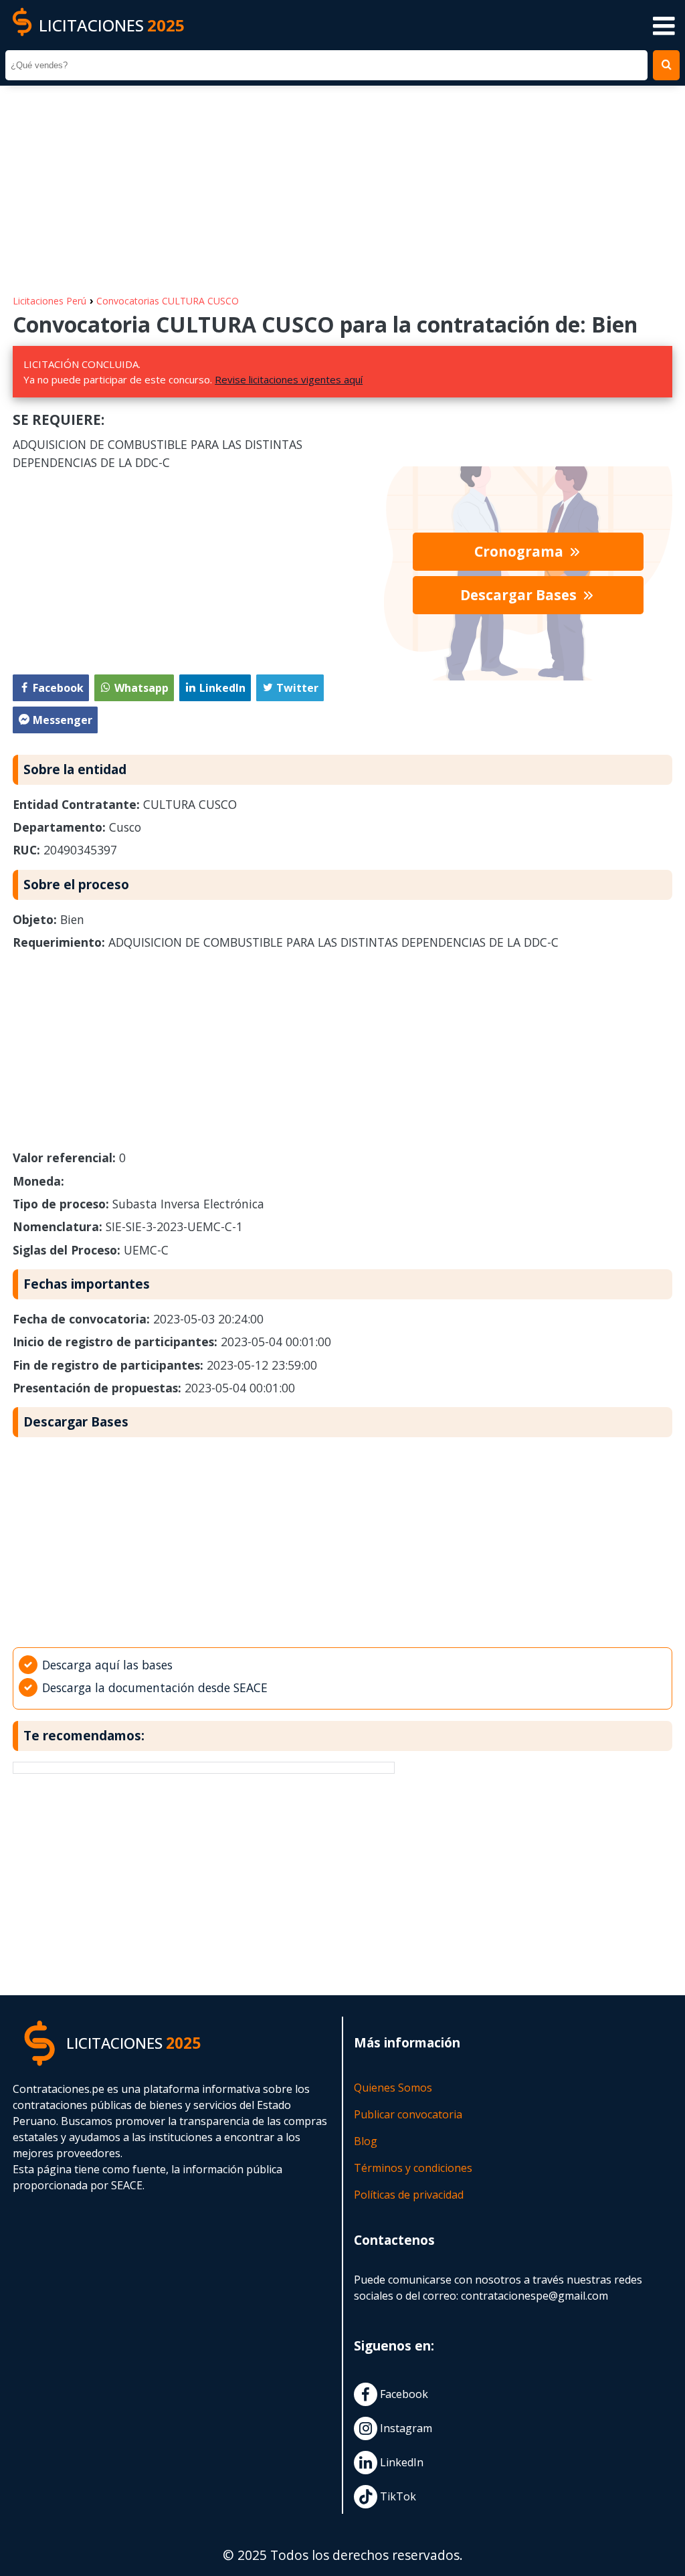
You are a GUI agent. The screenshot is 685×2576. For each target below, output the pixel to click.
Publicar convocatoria (408, 2114)
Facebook (403, 2394)
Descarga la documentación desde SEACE (155, 1687)
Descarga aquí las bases (107, 1665)
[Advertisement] (342, 183)
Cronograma (520, 551)
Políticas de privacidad (409, 2195)
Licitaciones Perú (50, 301)
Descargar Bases (520, 595)
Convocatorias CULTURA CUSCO (168, 301)
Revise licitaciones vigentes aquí (289, 379)
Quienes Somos (393, 2088)
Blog (366, 2141)
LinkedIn (400, 2462)
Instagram (405, 2428)
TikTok (397, 2496)
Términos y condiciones (413, 2168)
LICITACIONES (112, 25)
